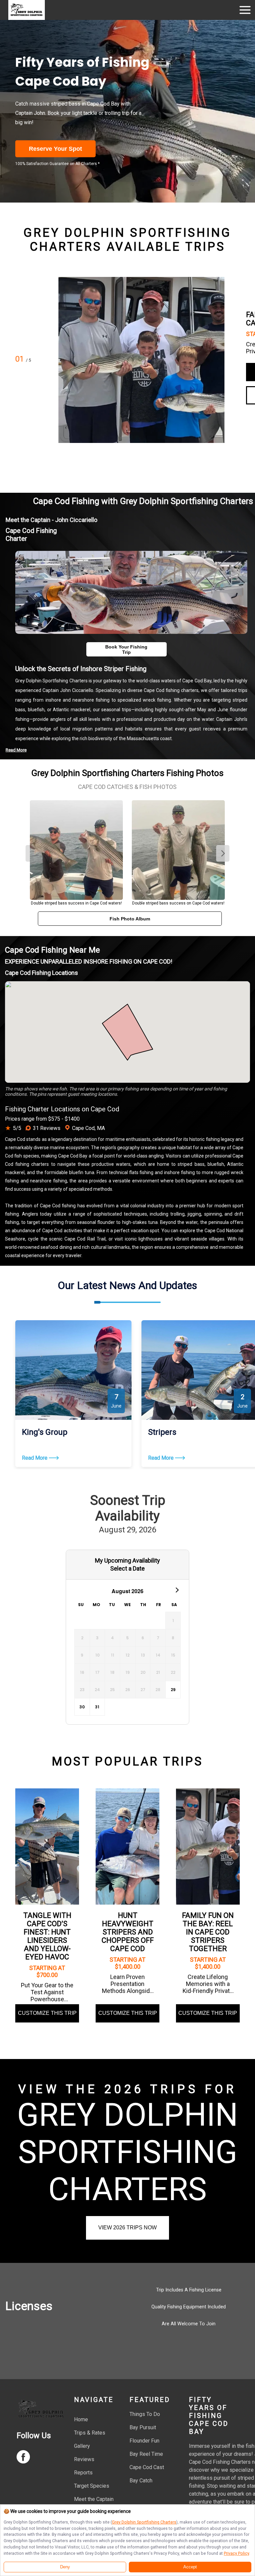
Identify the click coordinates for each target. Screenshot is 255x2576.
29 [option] (173, 1690)
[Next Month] (177, 1589)
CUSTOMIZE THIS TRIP (47, 2013)
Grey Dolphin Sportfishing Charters (144, 2522)
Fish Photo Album (130, 919)
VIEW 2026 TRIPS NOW (127, 2228)
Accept (190, 2567)
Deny (65, 2567)
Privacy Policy (236, 2553)
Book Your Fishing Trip (126, 649)
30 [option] (82, 1707)
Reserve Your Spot (55, 149)
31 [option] (97, 1707)
